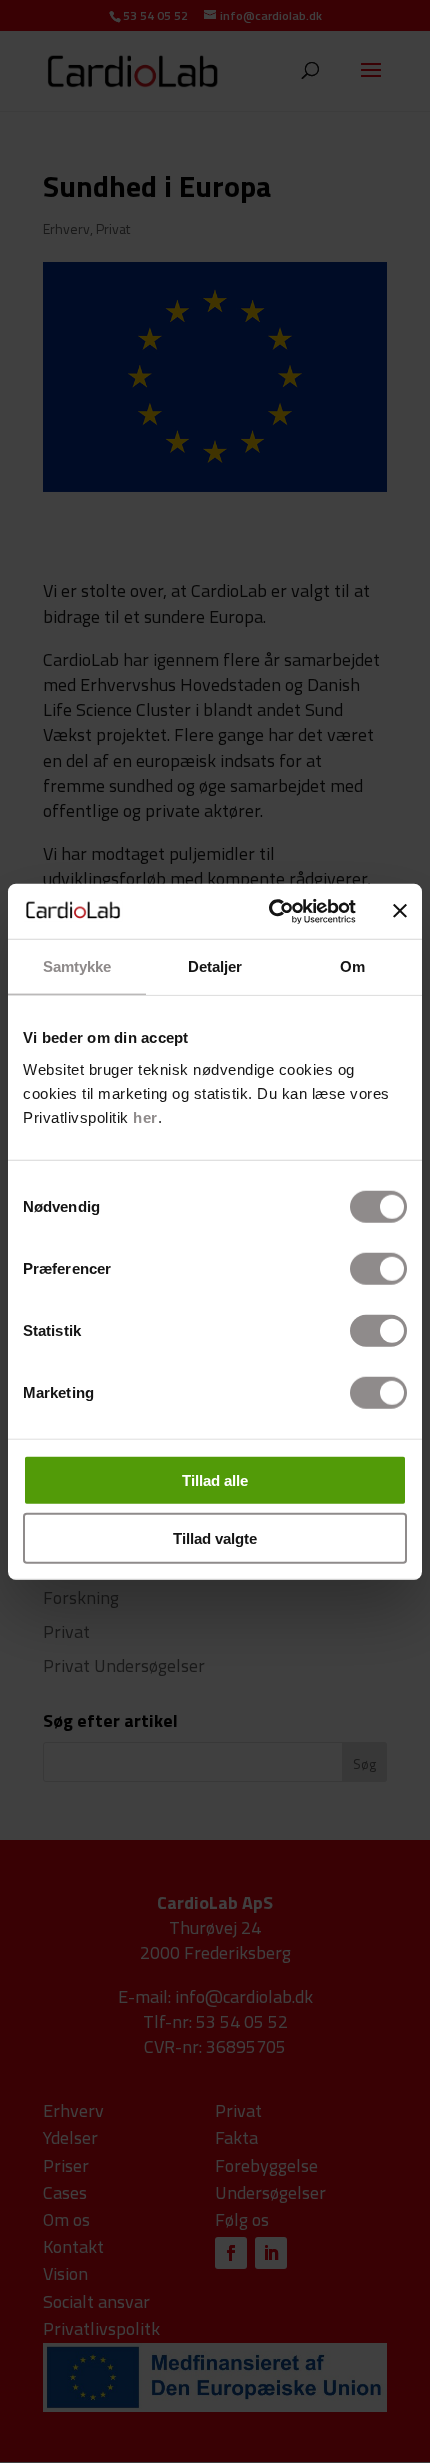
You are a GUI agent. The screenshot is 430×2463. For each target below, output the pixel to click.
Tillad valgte (215, 1538)
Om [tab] (352, 966)
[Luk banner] (400, 911)
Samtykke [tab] (77, 966)
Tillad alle (215, 1479)
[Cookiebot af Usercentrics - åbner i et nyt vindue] (270, 911)
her (145, 1116)
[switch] (378, 1268)
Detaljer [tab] (215, 966)
